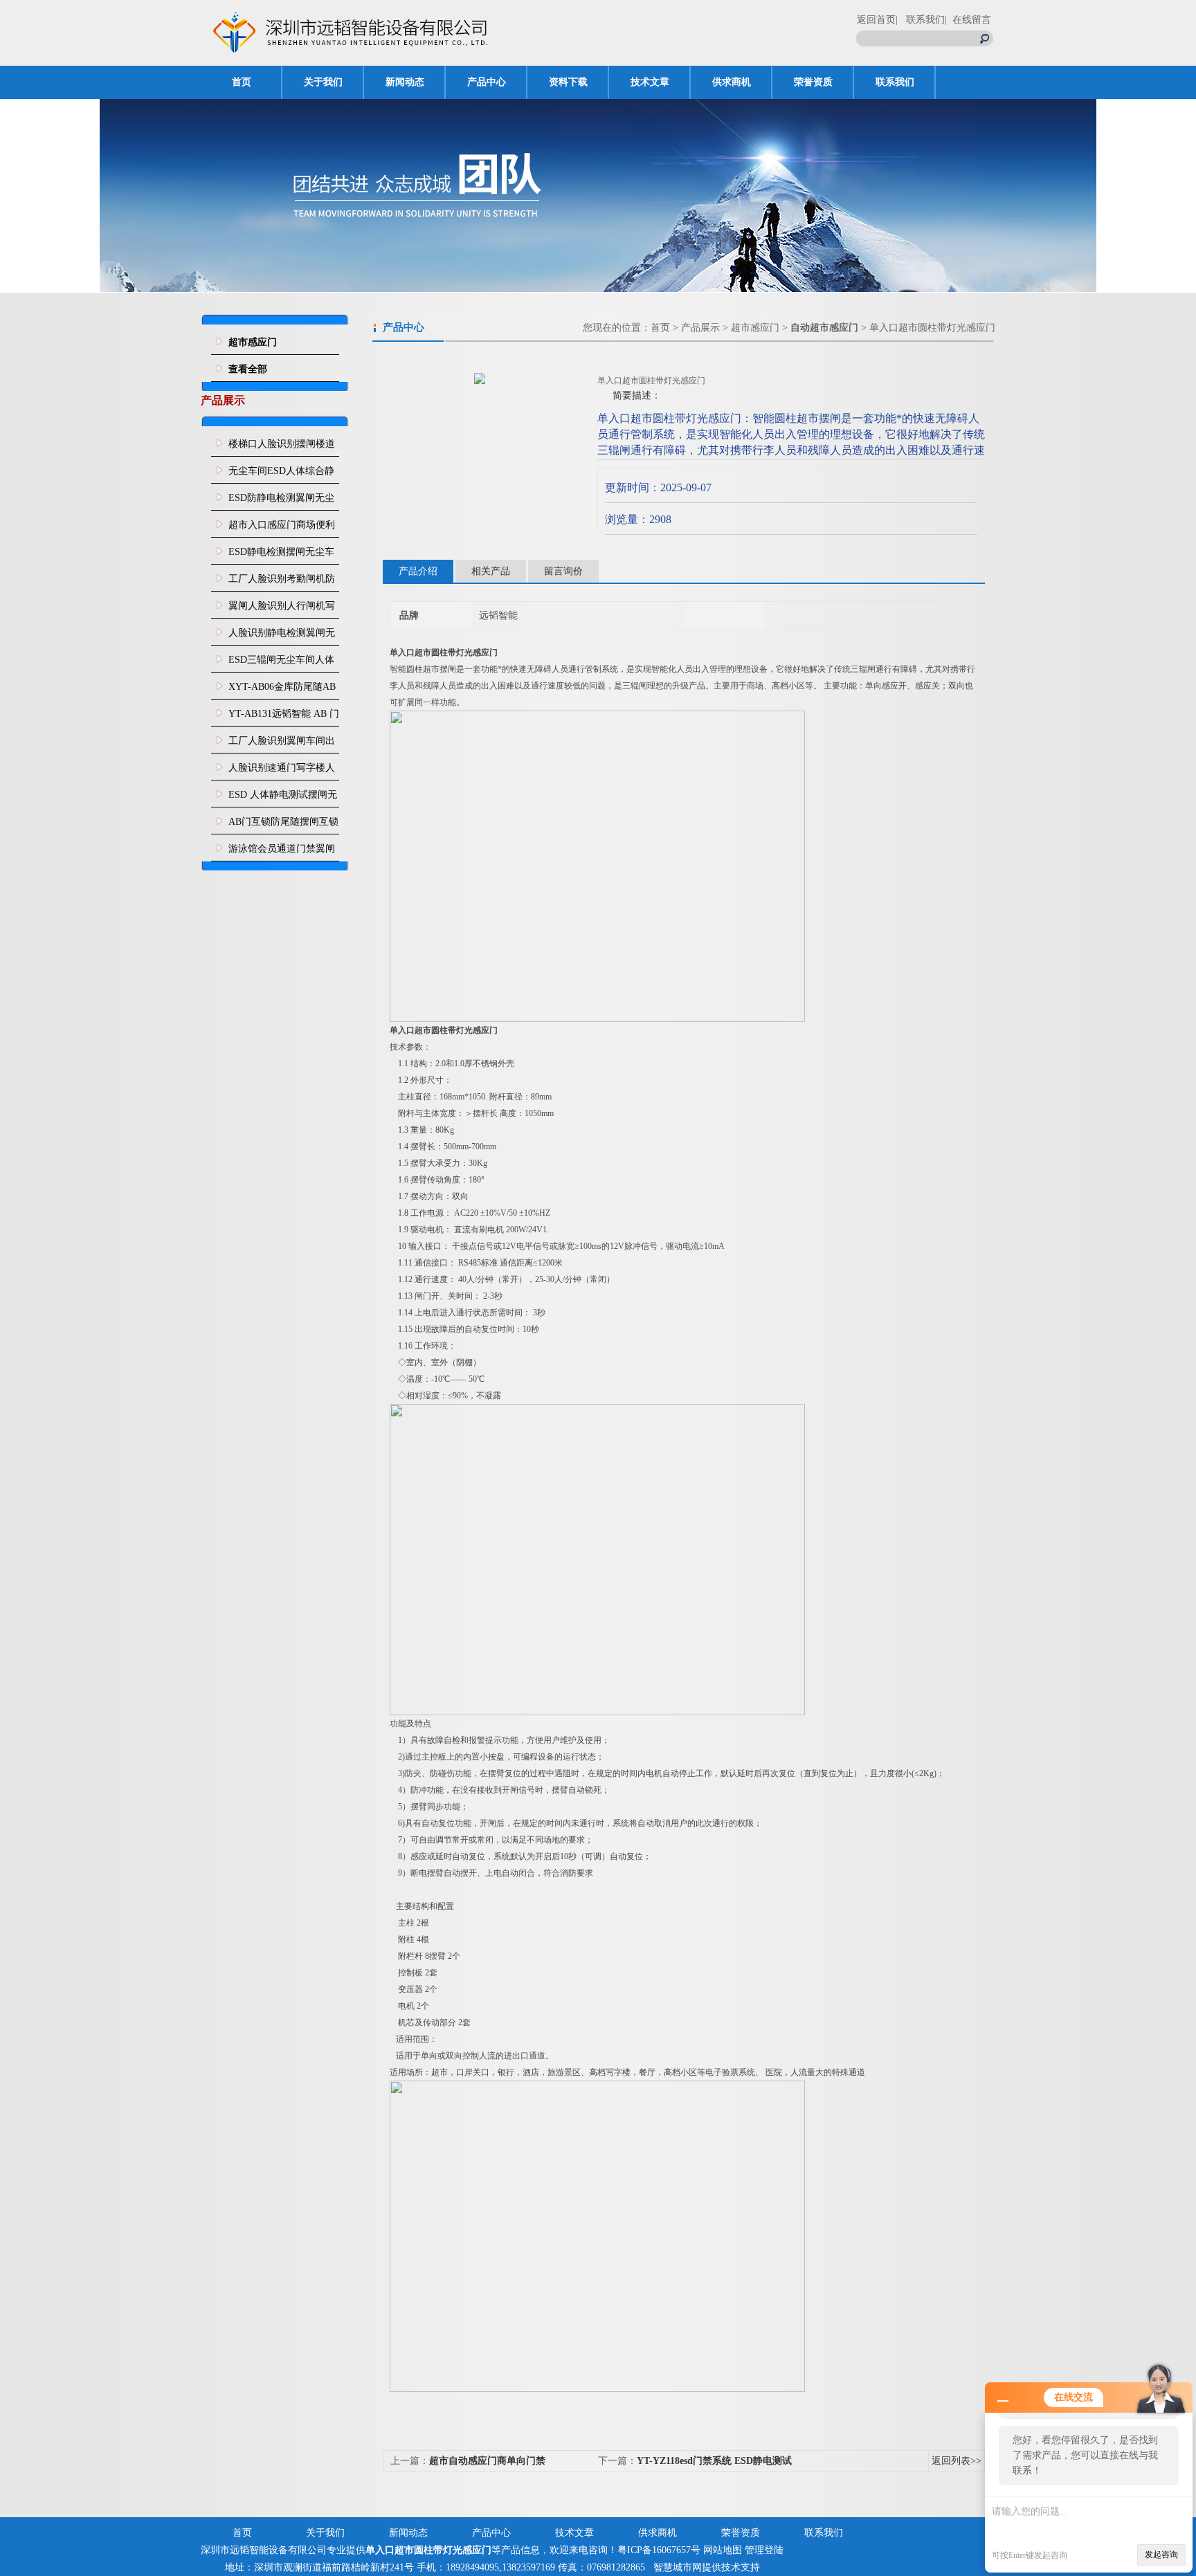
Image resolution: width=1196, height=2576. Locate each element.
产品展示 (700, 328)
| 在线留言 (968, 20)
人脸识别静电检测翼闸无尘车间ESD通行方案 (282, 637)
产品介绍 (418, 571)
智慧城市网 (678, 2567)
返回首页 (876, 20)
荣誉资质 (813, 82)
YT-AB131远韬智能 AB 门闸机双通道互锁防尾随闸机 (284, 718)
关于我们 (323, 82)
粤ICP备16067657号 (659, 2550)
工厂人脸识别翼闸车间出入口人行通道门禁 (282, 745)
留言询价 (563, 571)
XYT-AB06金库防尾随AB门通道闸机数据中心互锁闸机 (282, 691)
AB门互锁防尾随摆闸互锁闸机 (283, 825)
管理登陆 (764, 2550)
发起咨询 (1161, 2555)
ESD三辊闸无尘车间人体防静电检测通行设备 (281, 664)
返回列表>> (957, 2461)
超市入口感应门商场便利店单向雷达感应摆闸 (282, 529)
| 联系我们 (920, 20)
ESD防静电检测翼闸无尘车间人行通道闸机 (281, 502)
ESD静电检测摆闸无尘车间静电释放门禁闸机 (281, 556)
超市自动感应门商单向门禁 (487, 2461)
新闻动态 (405, 82)
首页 (242, 82)
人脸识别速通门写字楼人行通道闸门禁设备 (282, 771)
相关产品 (491, 571)
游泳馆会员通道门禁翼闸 (282, 849)
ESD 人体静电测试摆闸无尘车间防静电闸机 (283, 798)
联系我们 (895, 82)
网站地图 (723, 2550)
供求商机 (732, 82)
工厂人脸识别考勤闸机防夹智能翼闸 (282, 583)
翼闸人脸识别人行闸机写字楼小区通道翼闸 (282, 610)
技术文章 (650, 82)
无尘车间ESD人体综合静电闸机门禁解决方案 (281, 475)
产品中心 (487, 82)
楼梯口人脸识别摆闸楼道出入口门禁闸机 (282, 448)
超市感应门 (755, 328)
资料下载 (568, 82)
